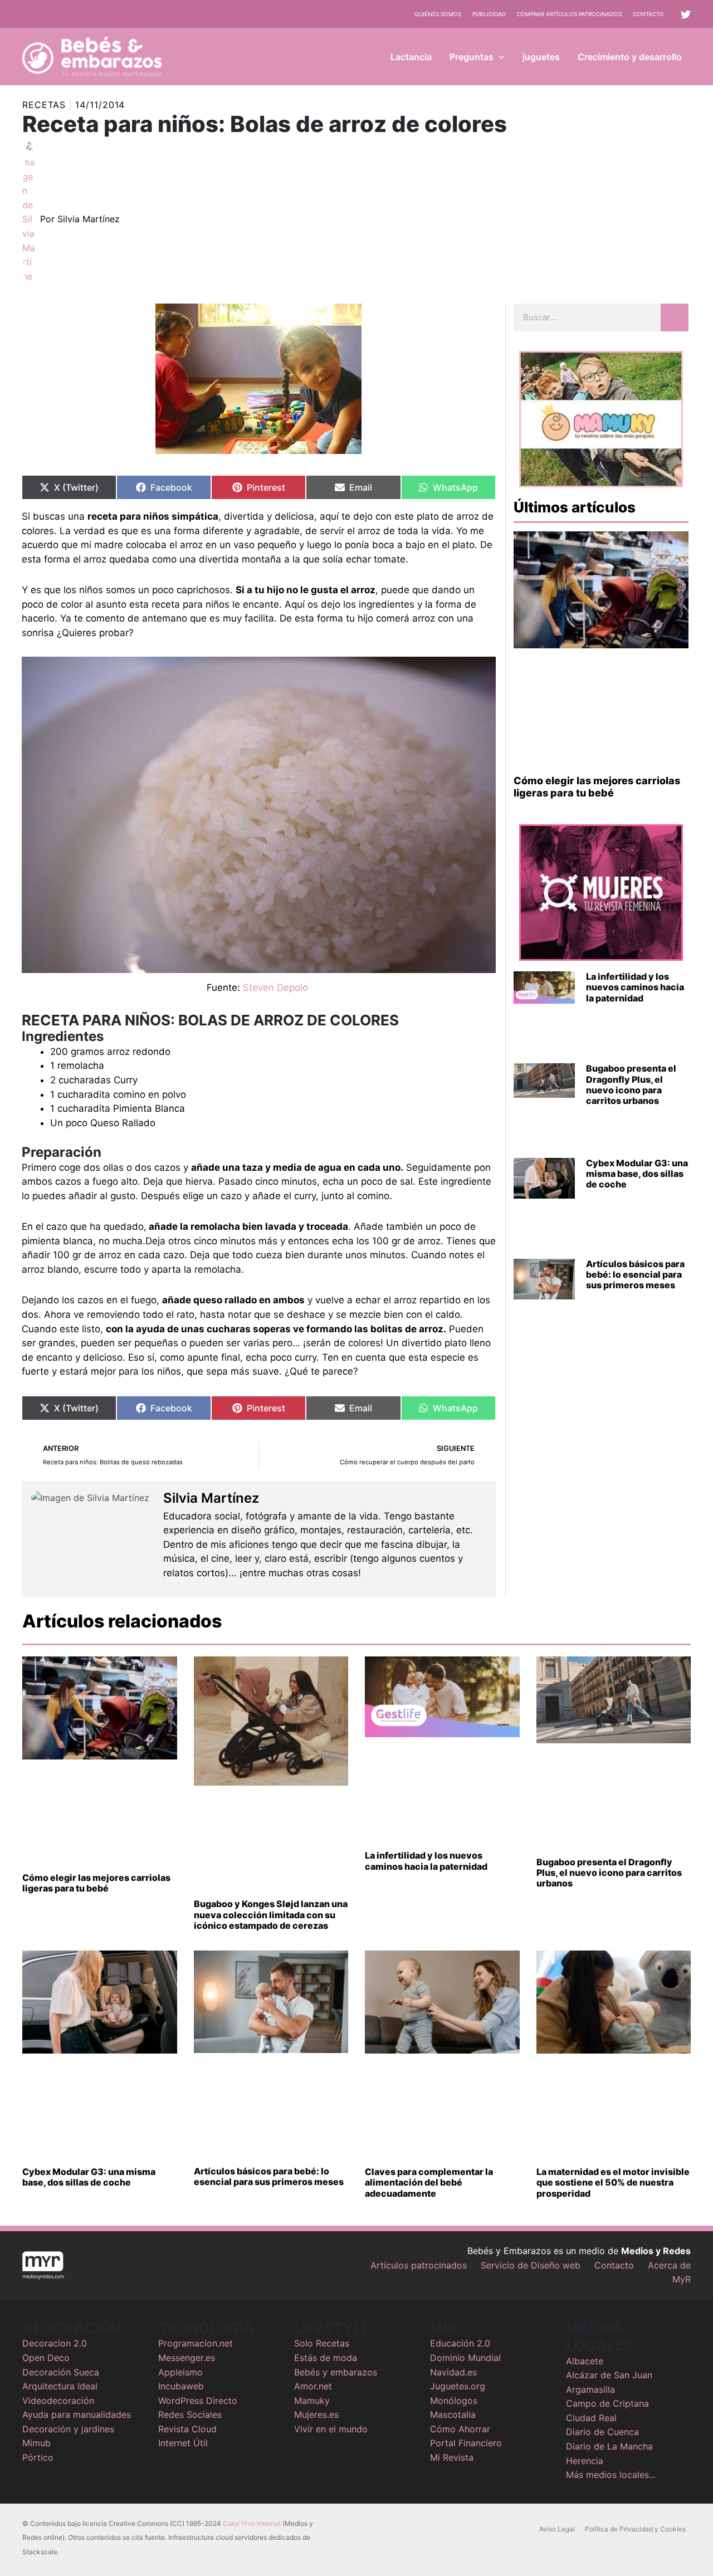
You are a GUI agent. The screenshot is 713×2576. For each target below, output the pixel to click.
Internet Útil (183, 2443)
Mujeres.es (316, 2414)
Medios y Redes (656, 2251)
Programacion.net (196, 2343)
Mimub (36, 2443)
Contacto (648, 14)
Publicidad (489, 14)
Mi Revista (452, 2457)
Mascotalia (453, 2414)
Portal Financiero (466, 2443)
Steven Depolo (275, 988)
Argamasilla (590, 2389)
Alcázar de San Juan (609, 2375)
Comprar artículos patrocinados (569, 14)
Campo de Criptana (607, 2403)
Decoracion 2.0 (55, 2343)
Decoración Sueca (61, 2372)
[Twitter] (686, 14)
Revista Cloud (187, 2429)
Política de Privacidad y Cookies (635, 2529)
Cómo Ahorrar (460, 2429)
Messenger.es (187, 2358)
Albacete (585, 2361)
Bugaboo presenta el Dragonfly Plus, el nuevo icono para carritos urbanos (631, 1084)
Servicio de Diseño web (531, 2265)
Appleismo (180, 2372)
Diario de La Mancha (609, 2446)
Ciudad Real (591, 2418)
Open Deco (46, 2358)
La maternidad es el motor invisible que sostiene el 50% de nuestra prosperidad (613, 2182)
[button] (499, 57)
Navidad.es (453, 2372)
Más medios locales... (611, 2475)
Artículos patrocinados (419, 2265)
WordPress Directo (198, 2401)
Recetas (44, 105)
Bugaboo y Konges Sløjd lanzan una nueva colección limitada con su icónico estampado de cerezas (271, 1914)
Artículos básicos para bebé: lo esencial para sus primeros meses (635, 1274)
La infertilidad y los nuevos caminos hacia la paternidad (635, 987)
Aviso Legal (557, 2529)
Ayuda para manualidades (77, 2414)
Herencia (585, 2461)
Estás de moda (326, 2358)
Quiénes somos (438, 14)
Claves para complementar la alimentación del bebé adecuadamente (429, 2182)
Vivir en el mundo (331, 2429)
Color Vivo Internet (252, 2523)
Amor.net (313, 2386)
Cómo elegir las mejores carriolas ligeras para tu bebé (597, 787)
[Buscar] (675, 317)
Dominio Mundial (465, 2358)
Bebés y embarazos (336, 2372)
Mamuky (312, 2401)
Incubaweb (181, 2386)
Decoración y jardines (68, 2429)
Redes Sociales (190, 2414)
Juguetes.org (458, 2386)
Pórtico (38, 2457)
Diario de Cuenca (602, 2432)
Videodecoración (58, 2401)
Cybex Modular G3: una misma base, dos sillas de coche (637, 1174)
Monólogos (454, 2401)
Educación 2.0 (460, 2343)
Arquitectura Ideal (60, 2386)
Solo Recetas (322, 2343)
